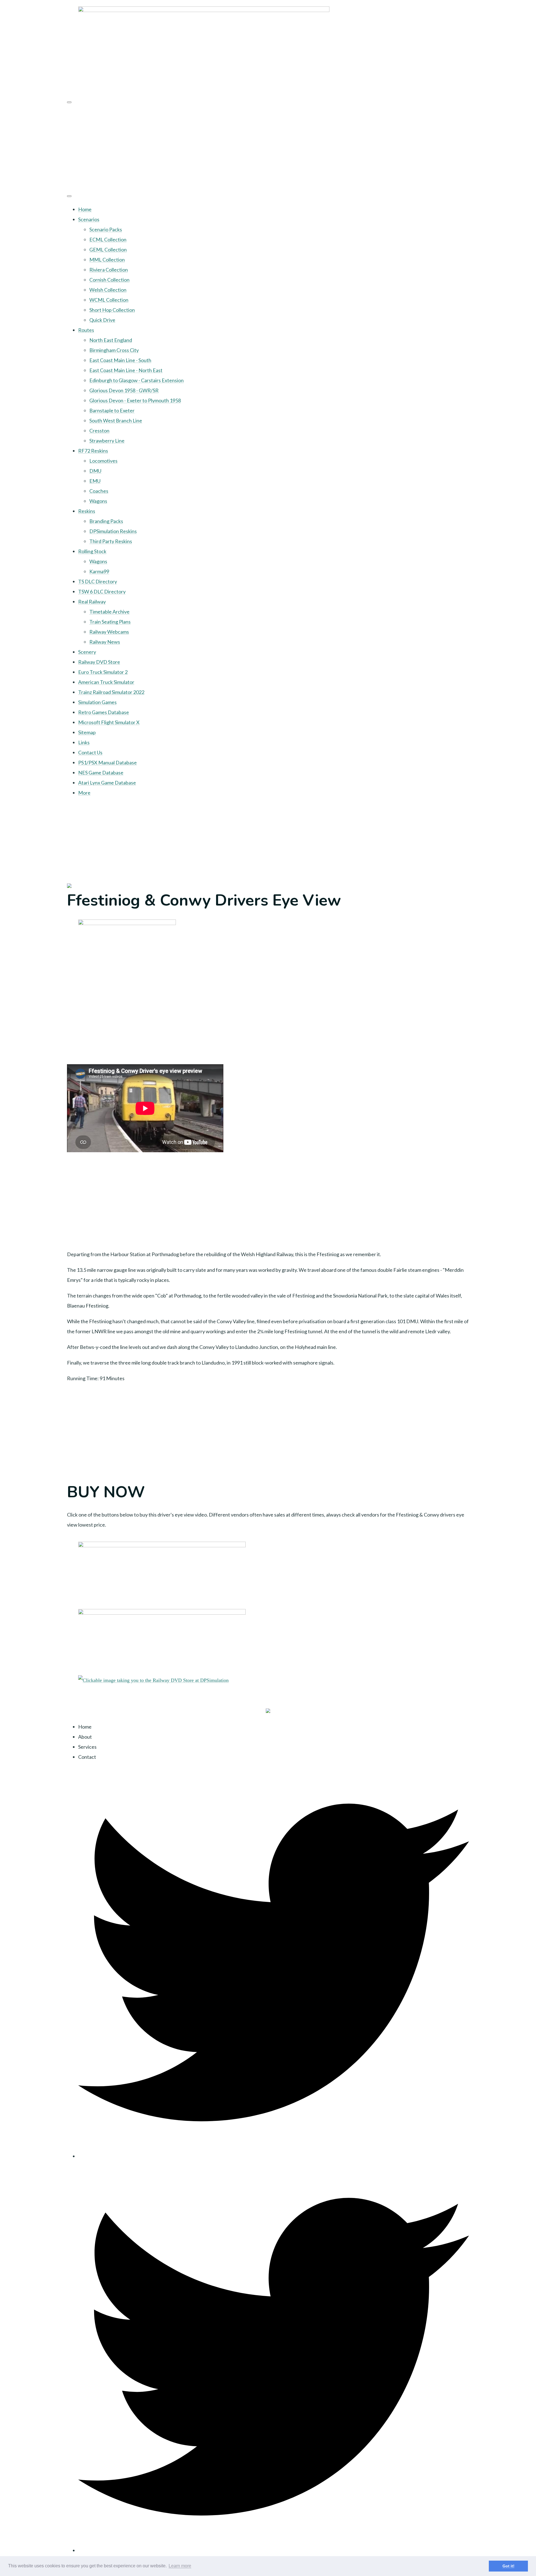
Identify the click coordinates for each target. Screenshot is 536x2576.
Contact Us (90, 752)
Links (84, 742)
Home (85, 209)
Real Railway (92, 602)
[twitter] (274, 2156)
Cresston (99, 431)
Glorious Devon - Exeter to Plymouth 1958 (135, 400)
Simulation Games (97, 702)
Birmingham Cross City (114, 350)
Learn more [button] (180, 2566)
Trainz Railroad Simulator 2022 (111, 692)
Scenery (87, 652)
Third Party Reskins (111, 541)
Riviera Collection (109, 270)
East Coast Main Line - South (120, 360)
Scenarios (89, 219)
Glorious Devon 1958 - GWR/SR (124, 390)
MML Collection (107, 260)
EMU (95, 481)
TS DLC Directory (98, 581)
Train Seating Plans (110, 622)
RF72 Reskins (93, 451)
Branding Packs (106, 521)
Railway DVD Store (99, 662)
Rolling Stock (92, 551)
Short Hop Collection (112, 310)
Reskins (87, 511)
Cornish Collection (109, 280)
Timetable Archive (109, 612)
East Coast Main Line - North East (126, 370)
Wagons (98, 501)
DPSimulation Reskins (113, 531)
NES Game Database (101, 773)
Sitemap (87, 732)
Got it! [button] (509, 2566)
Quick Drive (102, 320)
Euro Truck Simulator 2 (103, 672)
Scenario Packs (106, 229)
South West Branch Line (116, 420)
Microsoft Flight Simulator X (109, 722)
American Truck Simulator (106, 682)
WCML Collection (109, 300)
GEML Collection (108, 249)
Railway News (105, 642)
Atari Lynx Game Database (107, 783)
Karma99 (99, 571)
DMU (95, 471)
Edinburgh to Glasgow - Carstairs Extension (137, 380)
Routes (86, 330)
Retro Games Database (104, 712)
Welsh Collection (108, 290)
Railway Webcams (109, 632)
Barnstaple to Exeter (112, 410)
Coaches (99, 491)
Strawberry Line (107, 441)
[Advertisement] (268, 147)
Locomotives (103, 461)
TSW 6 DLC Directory (102, 591)
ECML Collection (108, 239)
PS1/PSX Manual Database (107, 762)
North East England (111, 340)
